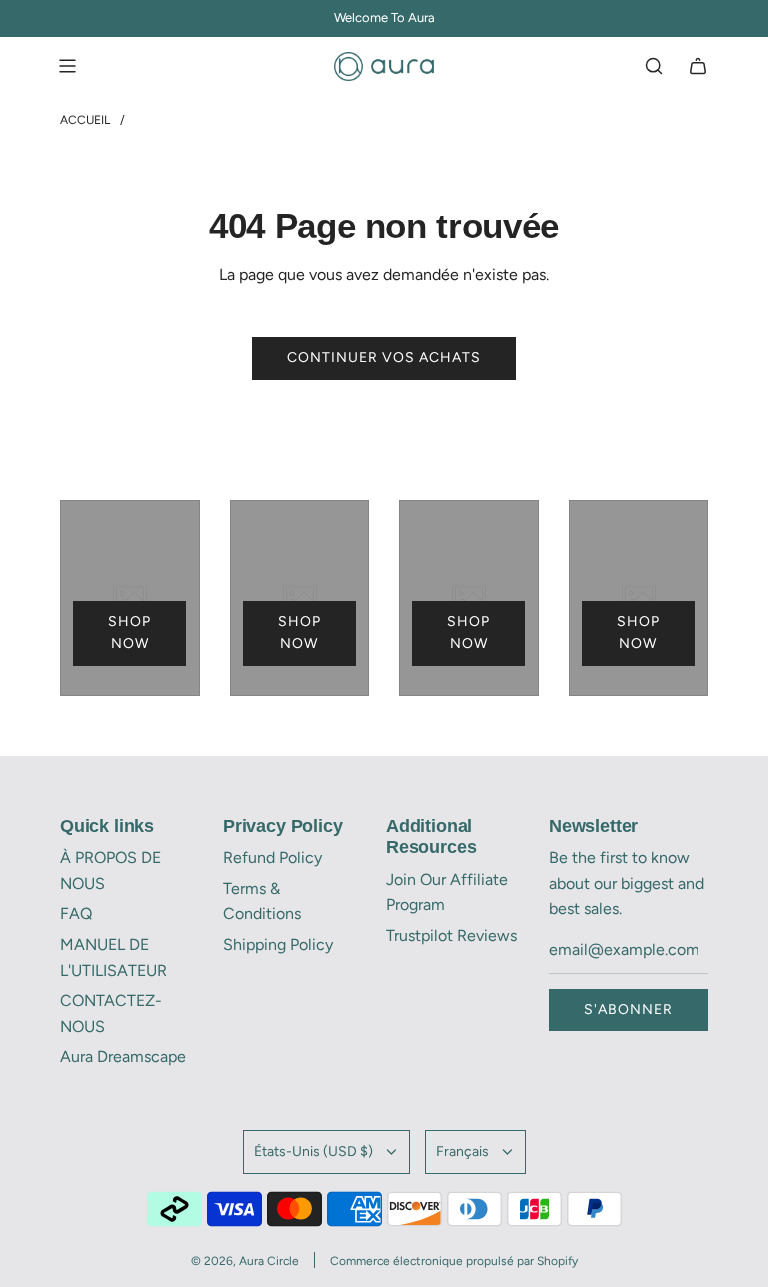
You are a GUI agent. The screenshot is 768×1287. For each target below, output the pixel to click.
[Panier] (698, 66)
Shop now (129, 632)
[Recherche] (654, 66)
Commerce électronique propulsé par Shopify (454, 1261)
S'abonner (628, 1009)
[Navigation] (67, 66)
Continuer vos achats (384, 357)
